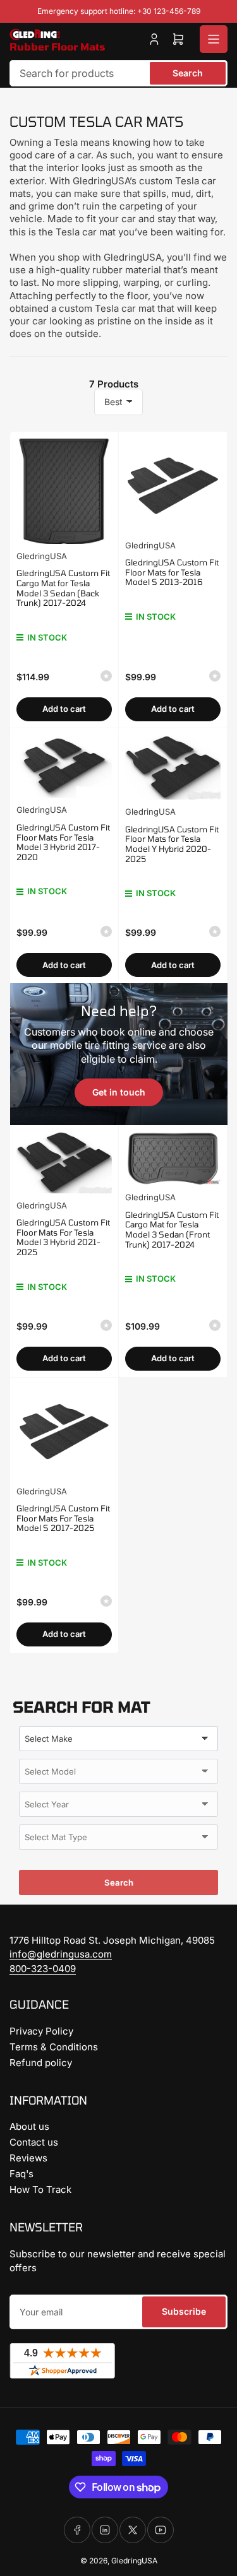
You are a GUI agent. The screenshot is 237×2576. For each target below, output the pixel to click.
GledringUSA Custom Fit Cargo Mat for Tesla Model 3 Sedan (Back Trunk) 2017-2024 (63, 588)
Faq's (21, 2174)
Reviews (28, 2158)
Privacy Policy (41, 2031)
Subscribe (184, 2311)
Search (188, 73)
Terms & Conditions (54, 2047)
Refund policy (41, 2063)
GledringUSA (42, 556)
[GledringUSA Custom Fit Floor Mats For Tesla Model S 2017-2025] (64, 1432)
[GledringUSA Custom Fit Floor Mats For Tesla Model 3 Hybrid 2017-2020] (64, 766)
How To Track (40, 2189)
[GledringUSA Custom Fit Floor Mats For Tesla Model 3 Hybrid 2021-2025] (64, 1162)
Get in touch (119, 1092)
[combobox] (118, 73)
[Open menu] (214, 39)
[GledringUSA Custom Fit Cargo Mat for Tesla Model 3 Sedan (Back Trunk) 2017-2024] (64, 491)
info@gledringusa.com (61, 1954)
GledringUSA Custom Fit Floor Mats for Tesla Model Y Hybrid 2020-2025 (172, 844)
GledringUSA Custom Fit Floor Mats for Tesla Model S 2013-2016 (172, 572)
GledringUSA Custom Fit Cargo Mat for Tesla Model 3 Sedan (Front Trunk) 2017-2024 (172, 1230)
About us (29, 2126)
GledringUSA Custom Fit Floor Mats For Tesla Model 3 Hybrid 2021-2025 (63, 1237)
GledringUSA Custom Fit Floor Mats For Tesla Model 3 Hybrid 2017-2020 (63, 842)
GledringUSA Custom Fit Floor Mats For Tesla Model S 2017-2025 (63, 1518)
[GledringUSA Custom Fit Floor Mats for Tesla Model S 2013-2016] (173, 486)
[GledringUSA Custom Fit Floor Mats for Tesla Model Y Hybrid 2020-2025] (173, 767)
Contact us (34, 2142)
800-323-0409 (43, 1969)
